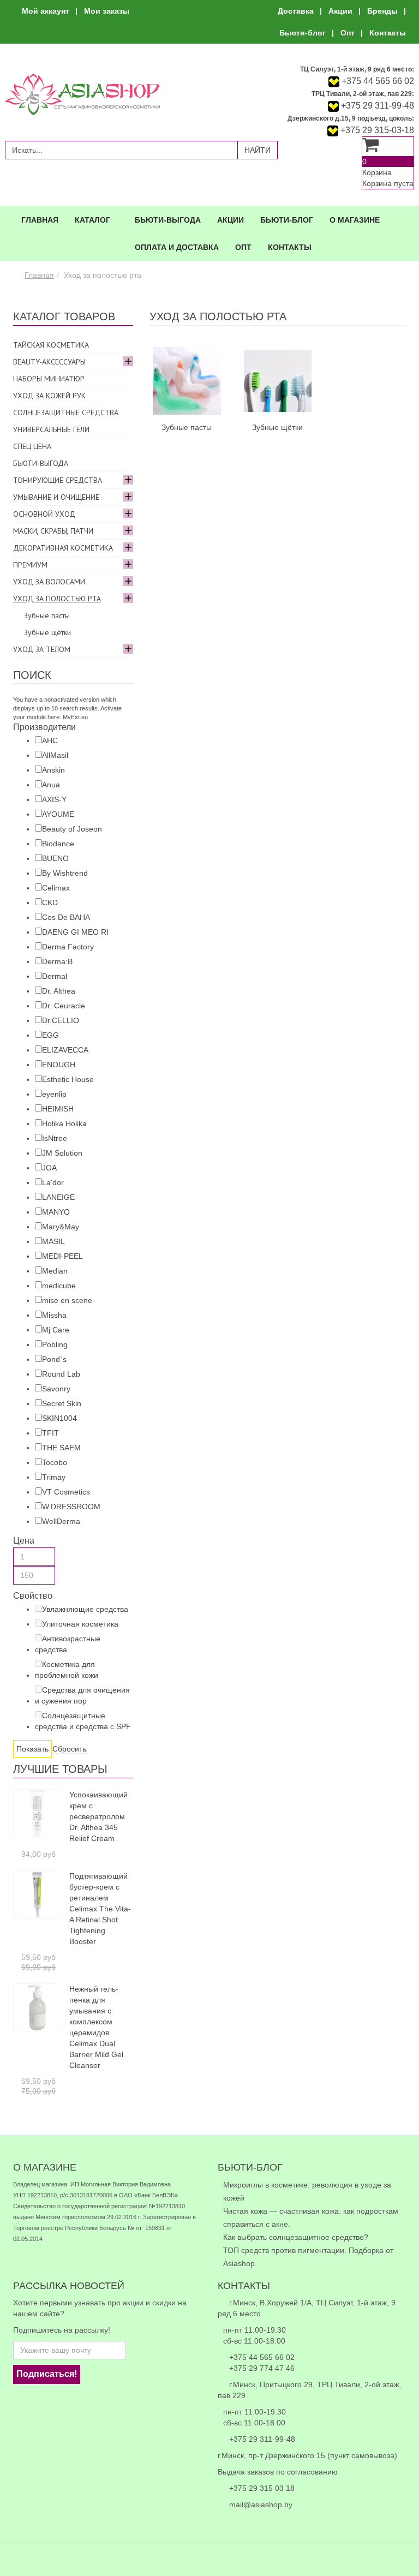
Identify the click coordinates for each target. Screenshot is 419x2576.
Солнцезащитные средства (66, 413)
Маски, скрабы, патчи (53, 531)
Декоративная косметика (63, 548)
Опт (348, 33)
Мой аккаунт (46, 11)
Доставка (296, 11)
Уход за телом (42, 649)
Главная (40, 220)
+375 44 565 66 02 (378, 81)
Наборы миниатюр (49, 379)
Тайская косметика (51, 345)
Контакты (388, 33)
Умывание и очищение (56, 497)
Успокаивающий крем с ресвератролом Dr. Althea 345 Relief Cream (98, 1816)
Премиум (30, 565)
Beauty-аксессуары (49, 362)
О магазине (355, 220)
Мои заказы (107, 11)
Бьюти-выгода (168, 220)
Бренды (382, 11)
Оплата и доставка (177, 247)
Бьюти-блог (303, 33)
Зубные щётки (277, 427)
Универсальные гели (51, 429)
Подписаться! (47, 2374)
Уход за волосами (49, 582)
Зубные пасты (187, 427)
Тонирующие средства (58, 480)
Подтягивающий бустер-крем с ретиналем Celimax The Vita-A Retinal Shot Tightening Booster (100, 1909)
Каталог (92, 220)
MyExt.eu (75, 717)
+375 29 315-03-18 (376, 130)
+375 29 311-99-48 (376, 106)
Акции (340, 11)
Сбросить (69, 1749)
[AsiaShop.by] (82, 94)
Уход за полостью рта (57, 599)
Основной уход (44, 514)
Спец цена (32, 446)
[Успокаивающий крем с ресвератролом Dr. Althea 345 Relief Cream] (37, 1812)
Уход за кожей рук (49, 396)
